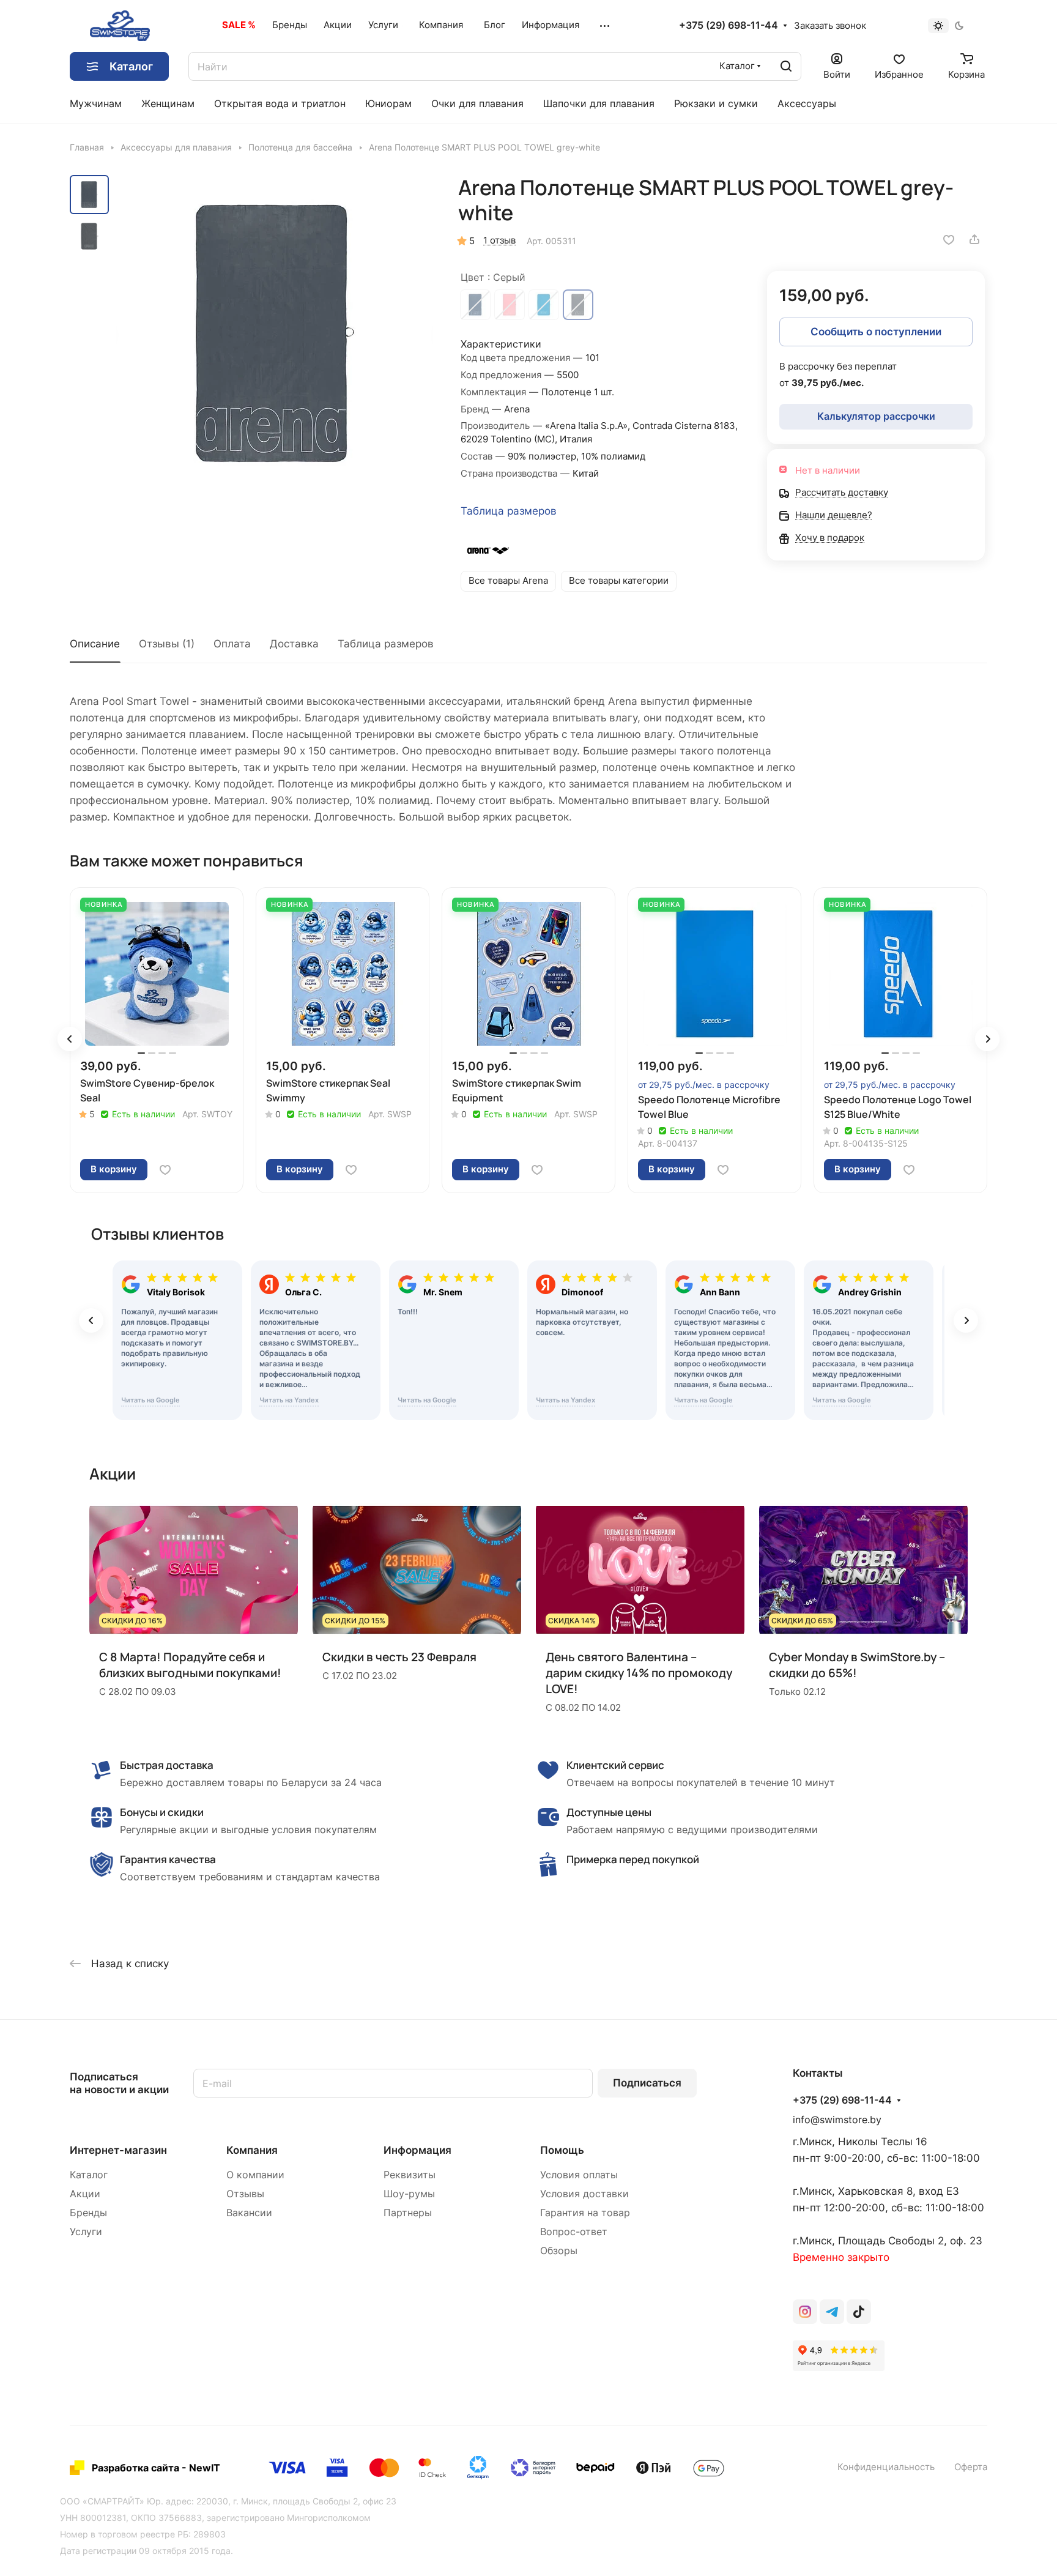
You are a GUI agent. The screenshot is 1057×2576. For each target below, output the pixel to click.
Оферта (971, 2467)
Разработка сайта (135, 2468)
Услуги (86, 2232)
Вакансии (249, 2213)
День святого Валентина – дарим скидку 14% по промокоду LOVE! (639, 1673)
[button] (70, 1039)
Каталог (89, 2175)
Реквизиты (410, 2175)
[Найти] (786, 66)
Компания (252, 2150)
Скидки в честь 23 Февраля (399, 1657)
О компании (255, 2175)
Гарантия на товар (585, 2213)
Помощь (562, 2150)
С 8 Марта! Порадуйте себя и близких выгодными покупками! (190, 1665)
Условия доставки (584, 2194)
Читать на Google (150, 1400)
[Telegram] (832, 2312)
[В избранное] (949, 239)
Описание (95, 644)
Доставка (294, 644)
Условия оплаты (579, 2175)
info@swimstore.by (837, 2120)
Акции (85, 2194)
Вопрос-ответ (574, 2232)
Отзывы (245, 2194)
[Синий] (475, 305)
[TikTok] (859, 2312)
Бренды (88, 2213)
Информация (417, 2150)
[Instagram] (805, 2312)
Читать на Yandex (289, 1400)
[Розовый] (510, 305)
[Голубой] (544, 305)
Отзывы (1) (167, 644)
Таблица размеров (509, 511)
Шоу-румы (409, 2194)
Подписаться (647, 2083)
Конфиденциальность (886, 2467)
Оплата (232, 644)
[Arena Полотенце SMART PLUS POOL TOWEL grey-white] (275, 333)
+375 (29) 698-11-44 (729, 26)
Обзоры (559, 2251)
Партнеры (408, 2213)
